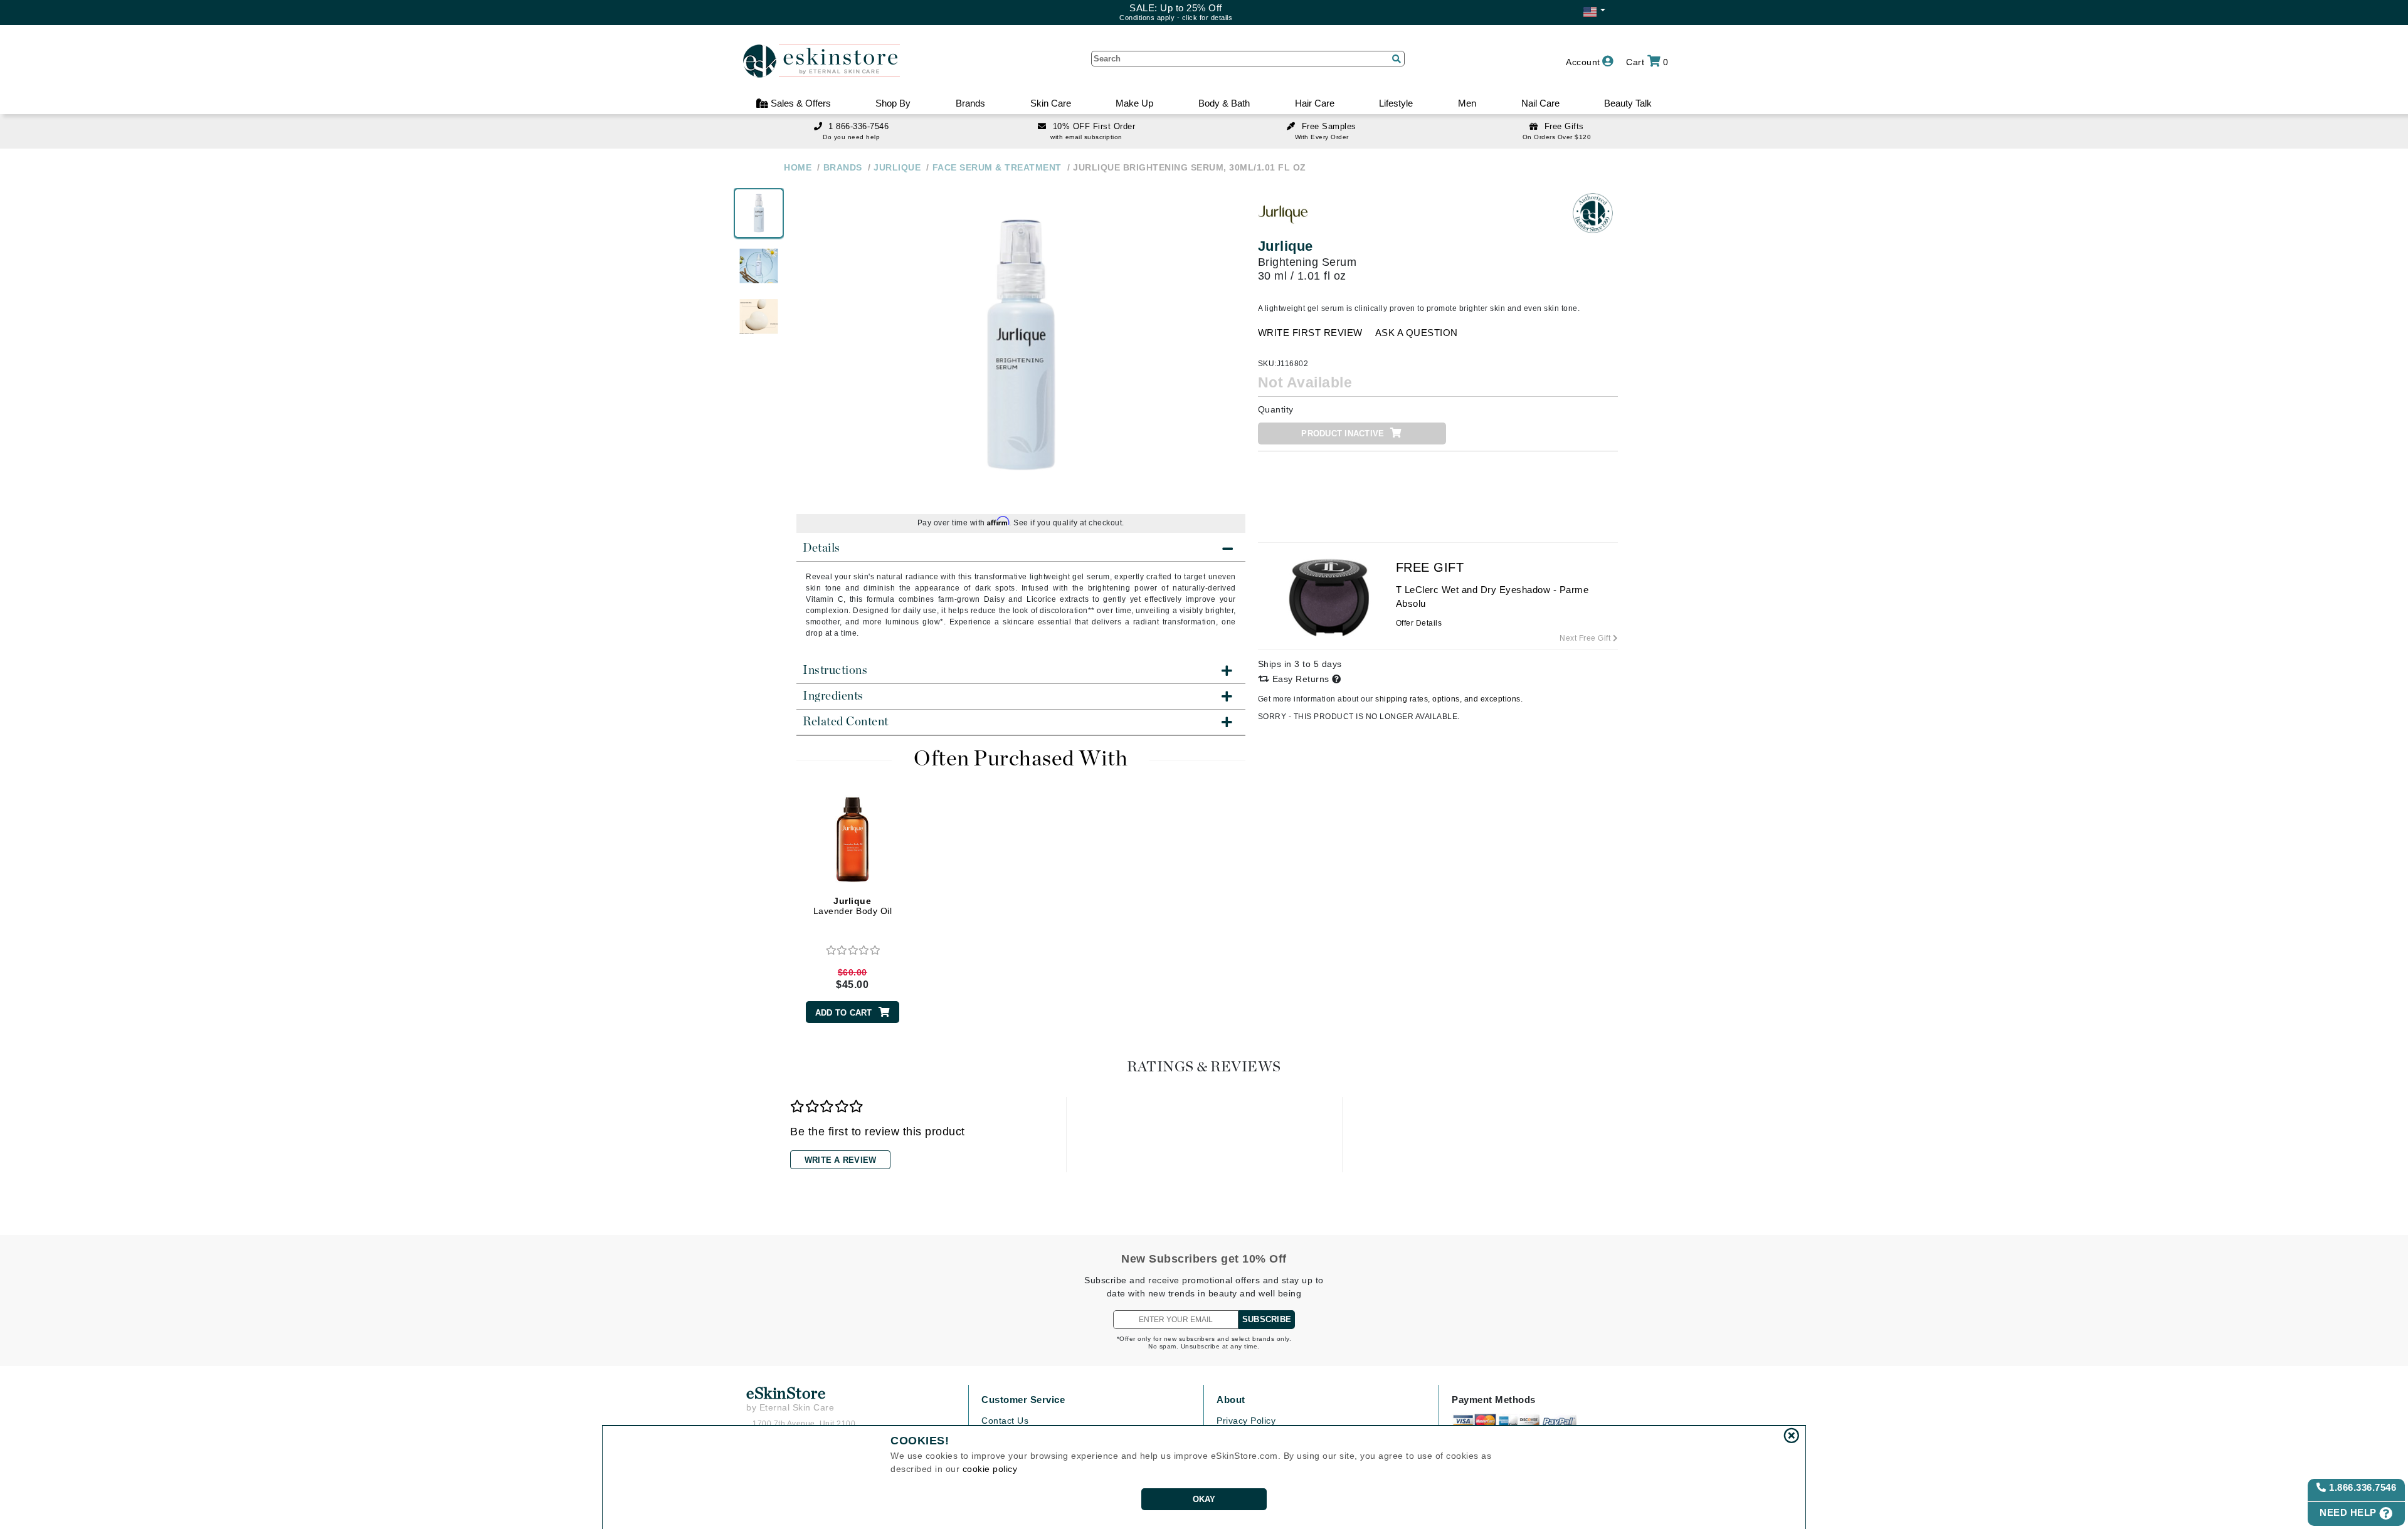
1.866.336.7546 (2362, 1487)
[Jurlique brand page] (1283, 213)
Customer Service (1023, 1400)
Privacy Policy (1246, 1421)
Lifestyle (1396, 103)
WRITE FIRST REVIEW (1310, 333)
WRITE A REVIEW (841, 1160)
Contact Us (1005, 1421)
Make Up (1134, 103)
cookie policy (990, 1469)
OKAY (1204, 1499)
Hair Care (1315, 103)
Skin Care (1051, 103)
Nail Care (1540, 103)
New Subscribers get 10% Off (1204, 1259)
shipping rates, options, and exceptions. (1449, 699)
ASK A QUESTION (1417, 333)
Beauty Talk (1628, 103)
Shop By (893, 103)
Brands (970, 103)
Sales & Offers (800, 103)
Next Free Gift (1586, 638)
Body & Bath (1224, 103)
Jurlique (1286, 246)
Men (1467, 103)
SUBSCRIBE (1267, 1319)
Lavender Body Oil (853, 906)
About (1231, 1400)
